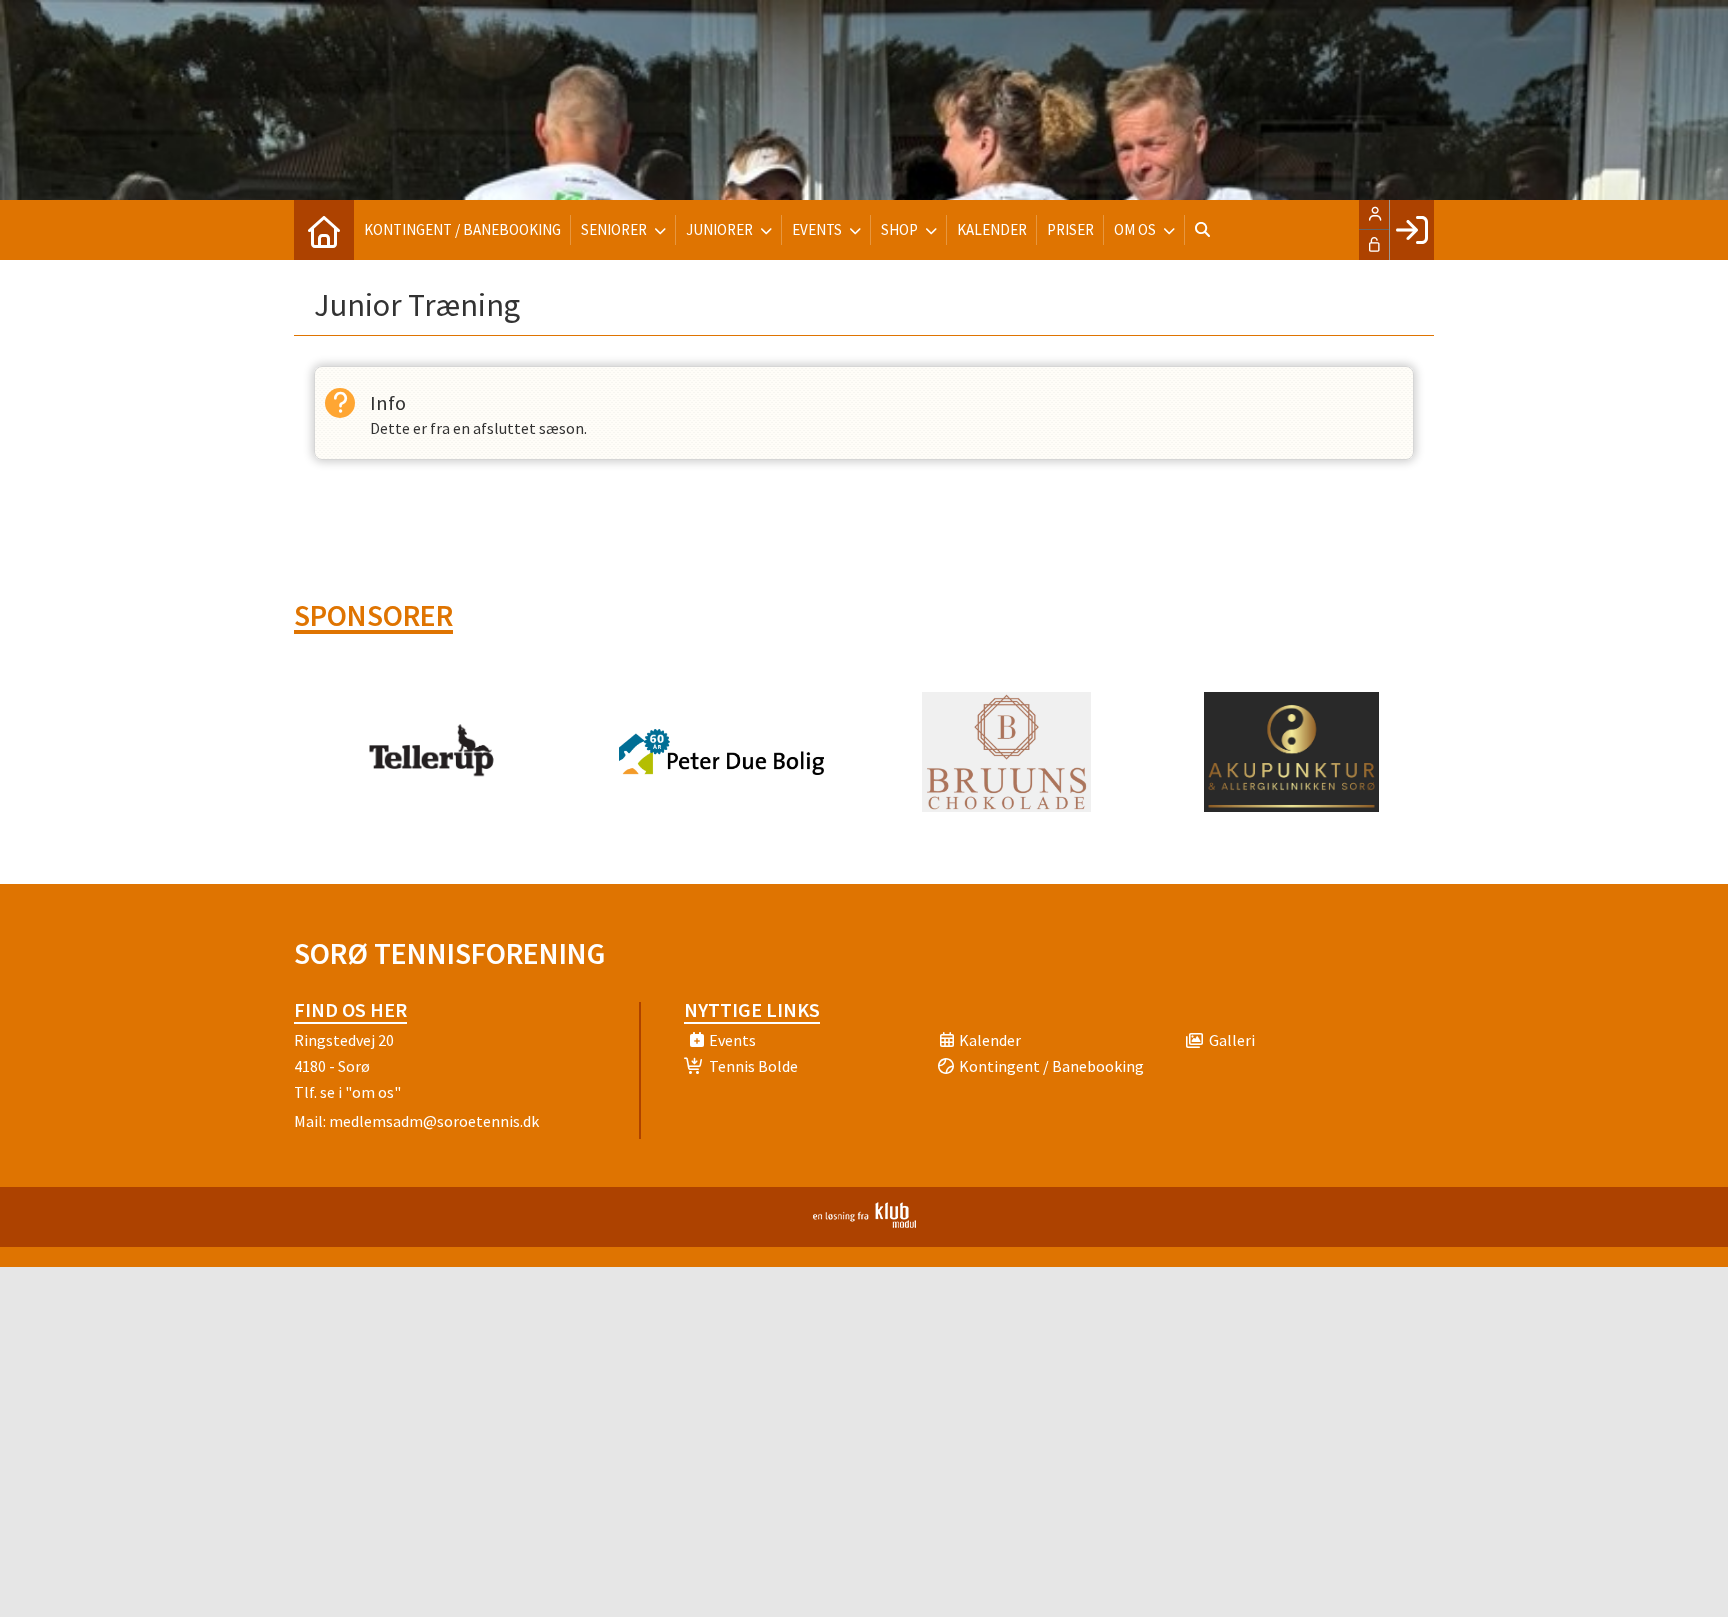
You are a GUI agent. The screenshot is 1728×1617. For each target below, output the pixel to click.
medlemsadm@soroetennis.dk (434, 1121)
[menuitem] (324, 230)
